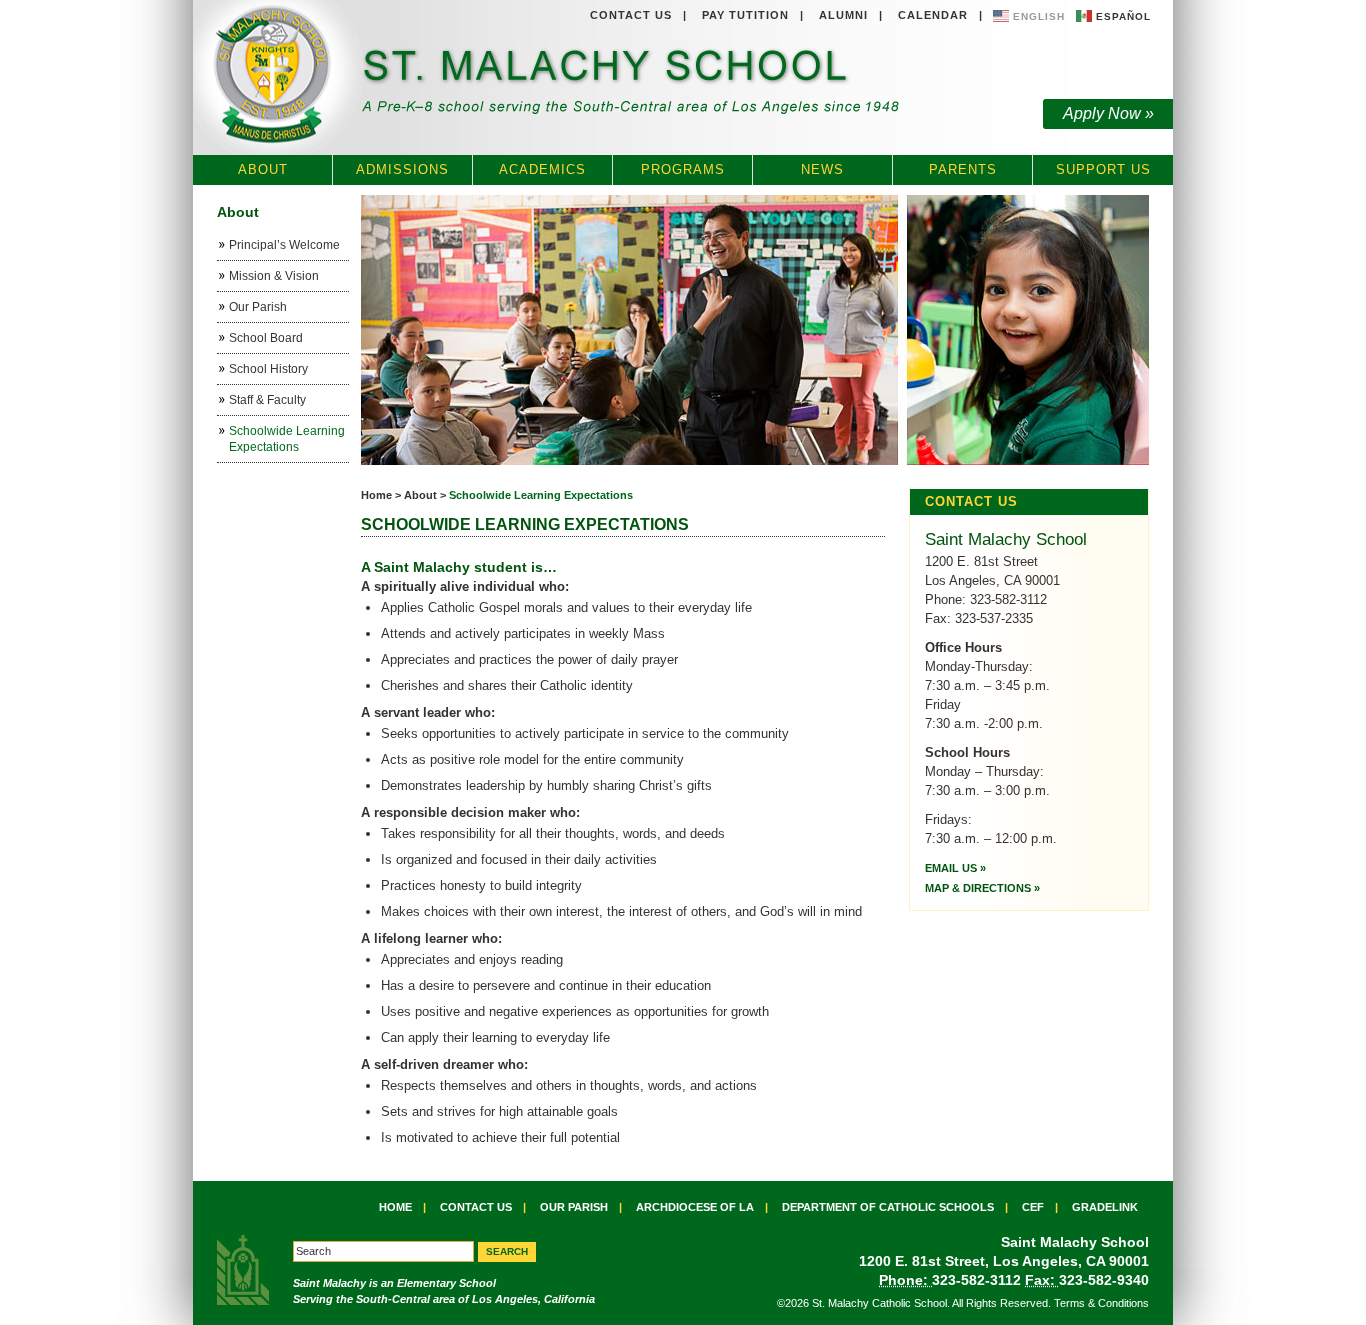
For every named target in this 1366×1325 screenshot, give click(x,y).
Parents (963, 169)
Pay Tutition (745, 15)
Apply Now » (1108, 113)
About (263, 169)
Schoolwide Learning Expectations (541, 495)
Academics (542, 169)
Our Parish (574, 1207)
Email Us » (955, 868)
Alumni (843, 15)
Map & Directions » (982, 888)
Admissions (402, 169)
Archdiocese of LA (695, 1207)
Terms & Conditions (1101, 1303)
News (822, 169)
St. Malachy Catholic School (551, 78)
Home (376, 495)
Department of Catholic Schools (888, 1207)
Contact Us (631, 15)
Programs (683, 169)
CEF (1033, 1207)
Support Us (1103, 169)
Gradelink (1105, 1207)
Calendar (933, 15)
